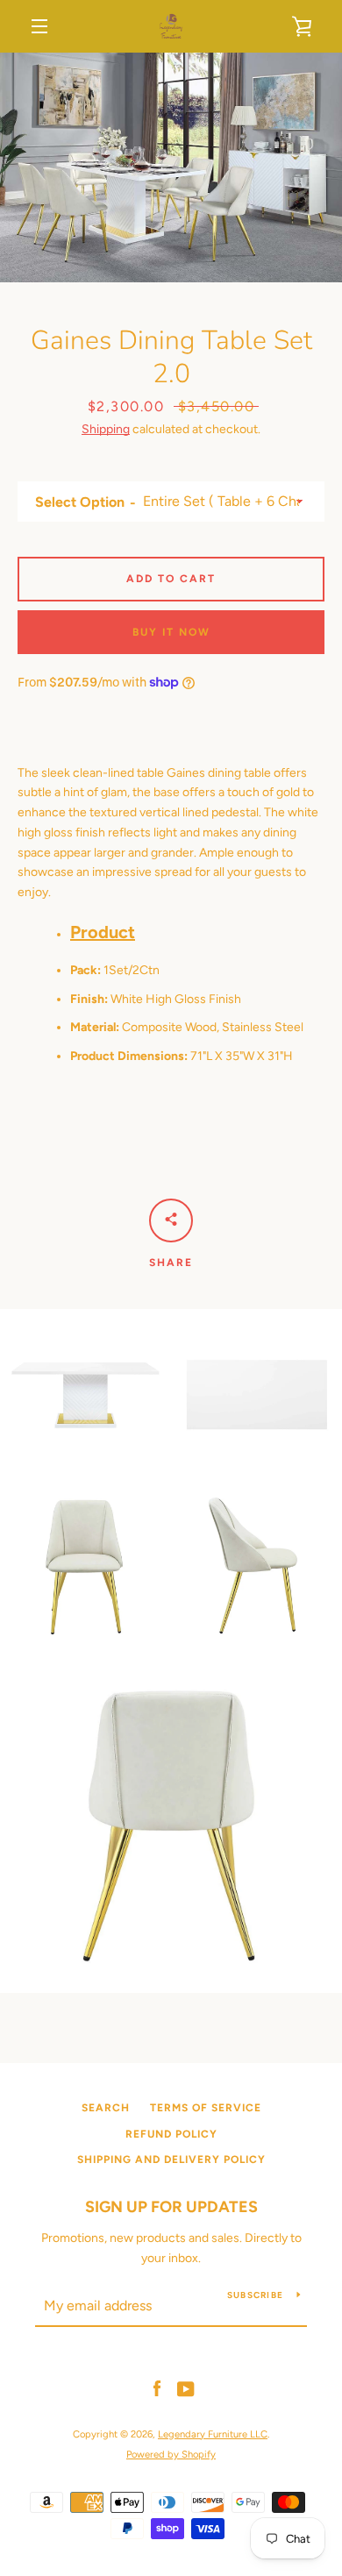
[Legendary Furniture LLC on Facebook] (157, 2389)
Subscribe (255, 2295)
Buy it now (171, 632)
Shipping (106, 429)
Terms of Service (206, 2108)
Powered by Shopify (171, 2454)
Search (106, 2108)
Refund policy (171, 2134)
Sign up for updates (171, 2207)
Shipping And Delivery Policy (171, 2160)
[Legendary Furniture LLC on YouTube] (186, 2389)
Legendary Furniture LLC (213, 2434)
